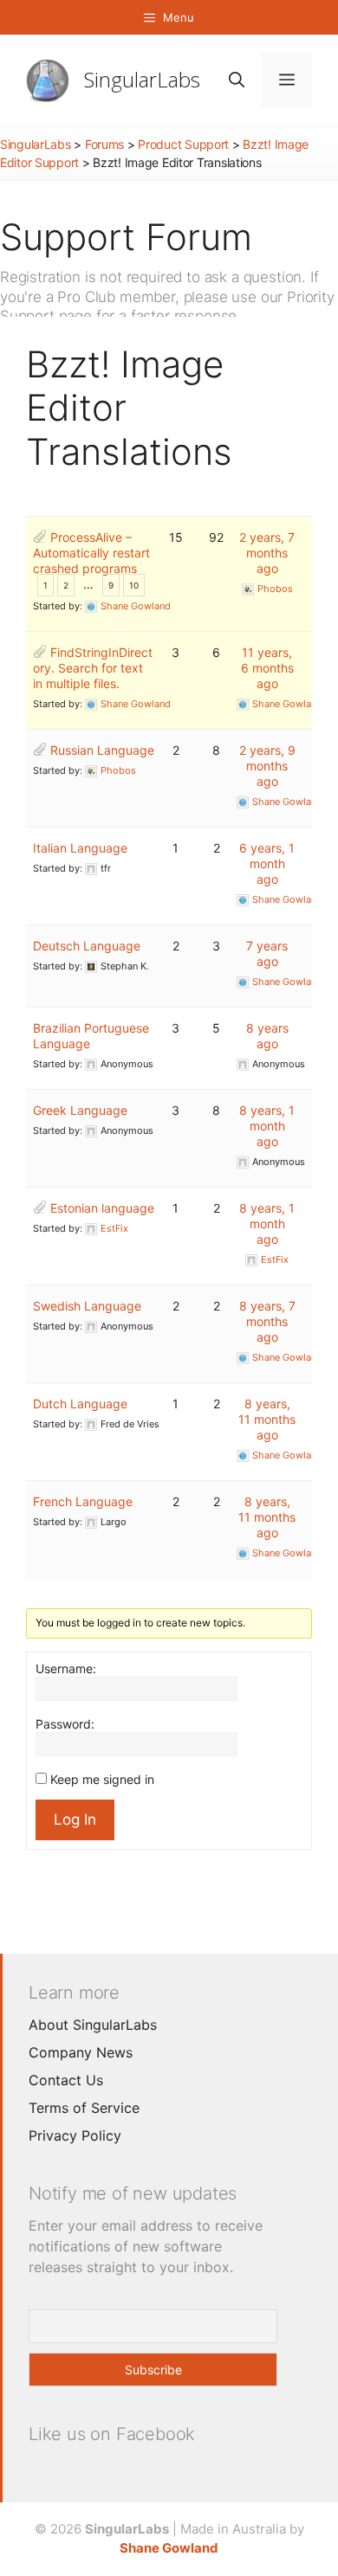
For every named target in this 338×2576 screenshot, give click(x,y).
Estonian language (102, 1208)
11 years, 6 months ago (267, 668)
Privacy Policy (75, 2135)
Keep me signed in (102, 1779)
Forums (104, 144)
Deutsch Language (87, 946)
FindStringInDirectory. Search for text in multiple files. (93, 668)
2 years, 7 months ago (267, 553)
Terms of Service (84, 2108)
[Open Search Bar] (237, 80)
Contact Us (66, 2080)
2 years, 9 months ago (267, 766)
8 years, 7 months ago (267, 1321)
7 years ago (267, 953)
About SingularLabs (93, 2025)
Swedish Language (87, 1306)
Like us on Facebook (112, 2434)
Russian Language (102, 750)
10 (134, 585)
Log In (75, 1819)
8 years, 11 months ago (267, 1419)
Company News (81, 2052)
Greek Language (80, 1110)
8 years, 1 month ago (267, 1126)
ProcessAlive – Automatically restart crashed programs (91, 553)
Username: (66, 1668)
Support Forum (126, 237)
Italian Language (80, 848)
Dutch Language (80, 1404)
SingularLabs (142, 79)
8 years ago (267, 1036)
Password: (65, 1724)
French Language (83, 1501)
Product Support (183, 144)
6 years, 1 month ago (267, 863)
